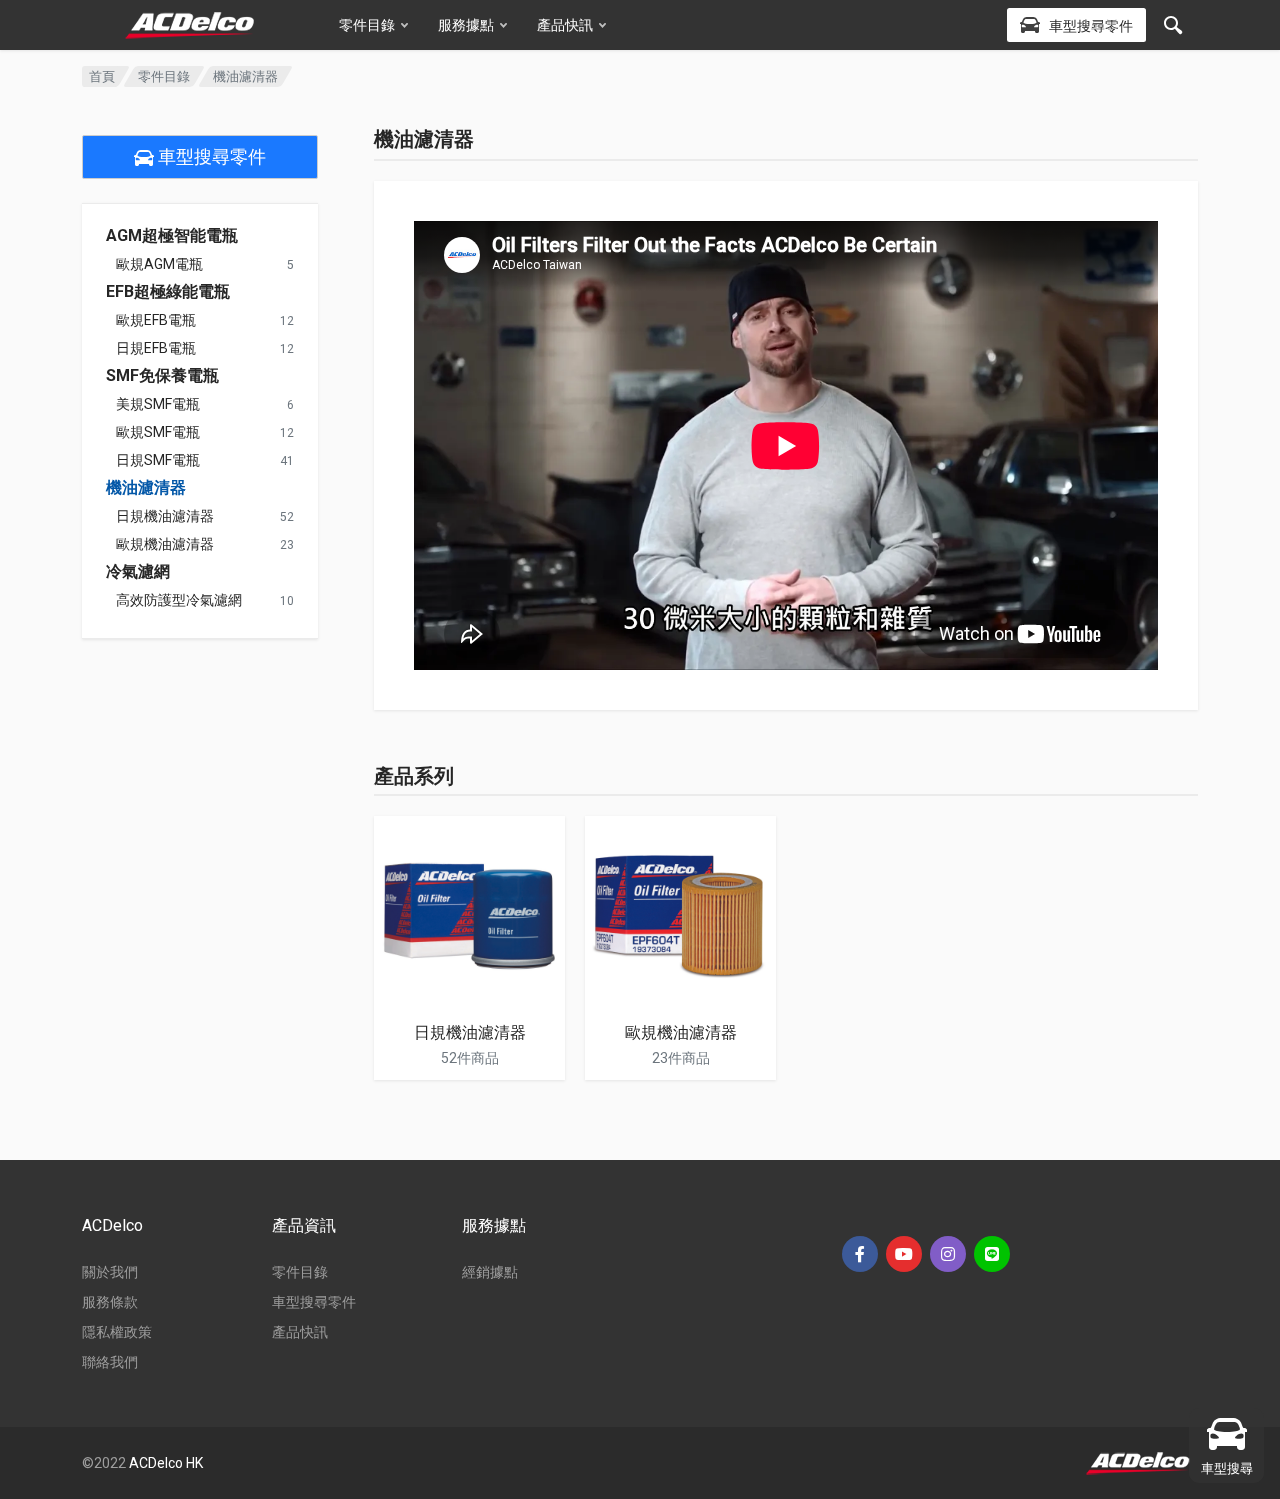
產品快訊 (565, 25)
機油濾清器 (146, 488)
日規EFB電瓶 (156, 348)
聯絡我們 (110, 1362)
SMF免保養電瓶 (162, 376)
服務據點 (466, 25)
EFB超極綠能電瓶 (168, 292)
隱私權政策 (117, 1332)
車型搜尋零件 (210, 156)
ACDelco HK (166, 1463)
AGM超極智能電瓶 (172, 236)
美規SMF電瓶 (158, 404)
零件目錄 (367, 25)
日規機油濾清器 (165, 516)
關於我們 (110, 1272)
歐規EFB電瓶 (156, 320)
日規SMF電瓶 (158, 460)
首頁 (102, 76)
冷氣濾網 (138, 572)
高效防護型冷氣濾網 (179, 600)
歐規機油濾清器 (165, 544)
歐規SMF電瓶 (158, 432)
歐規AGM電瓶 (159, 264)
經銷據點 (490, 1272)
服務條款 (110, 1302)
